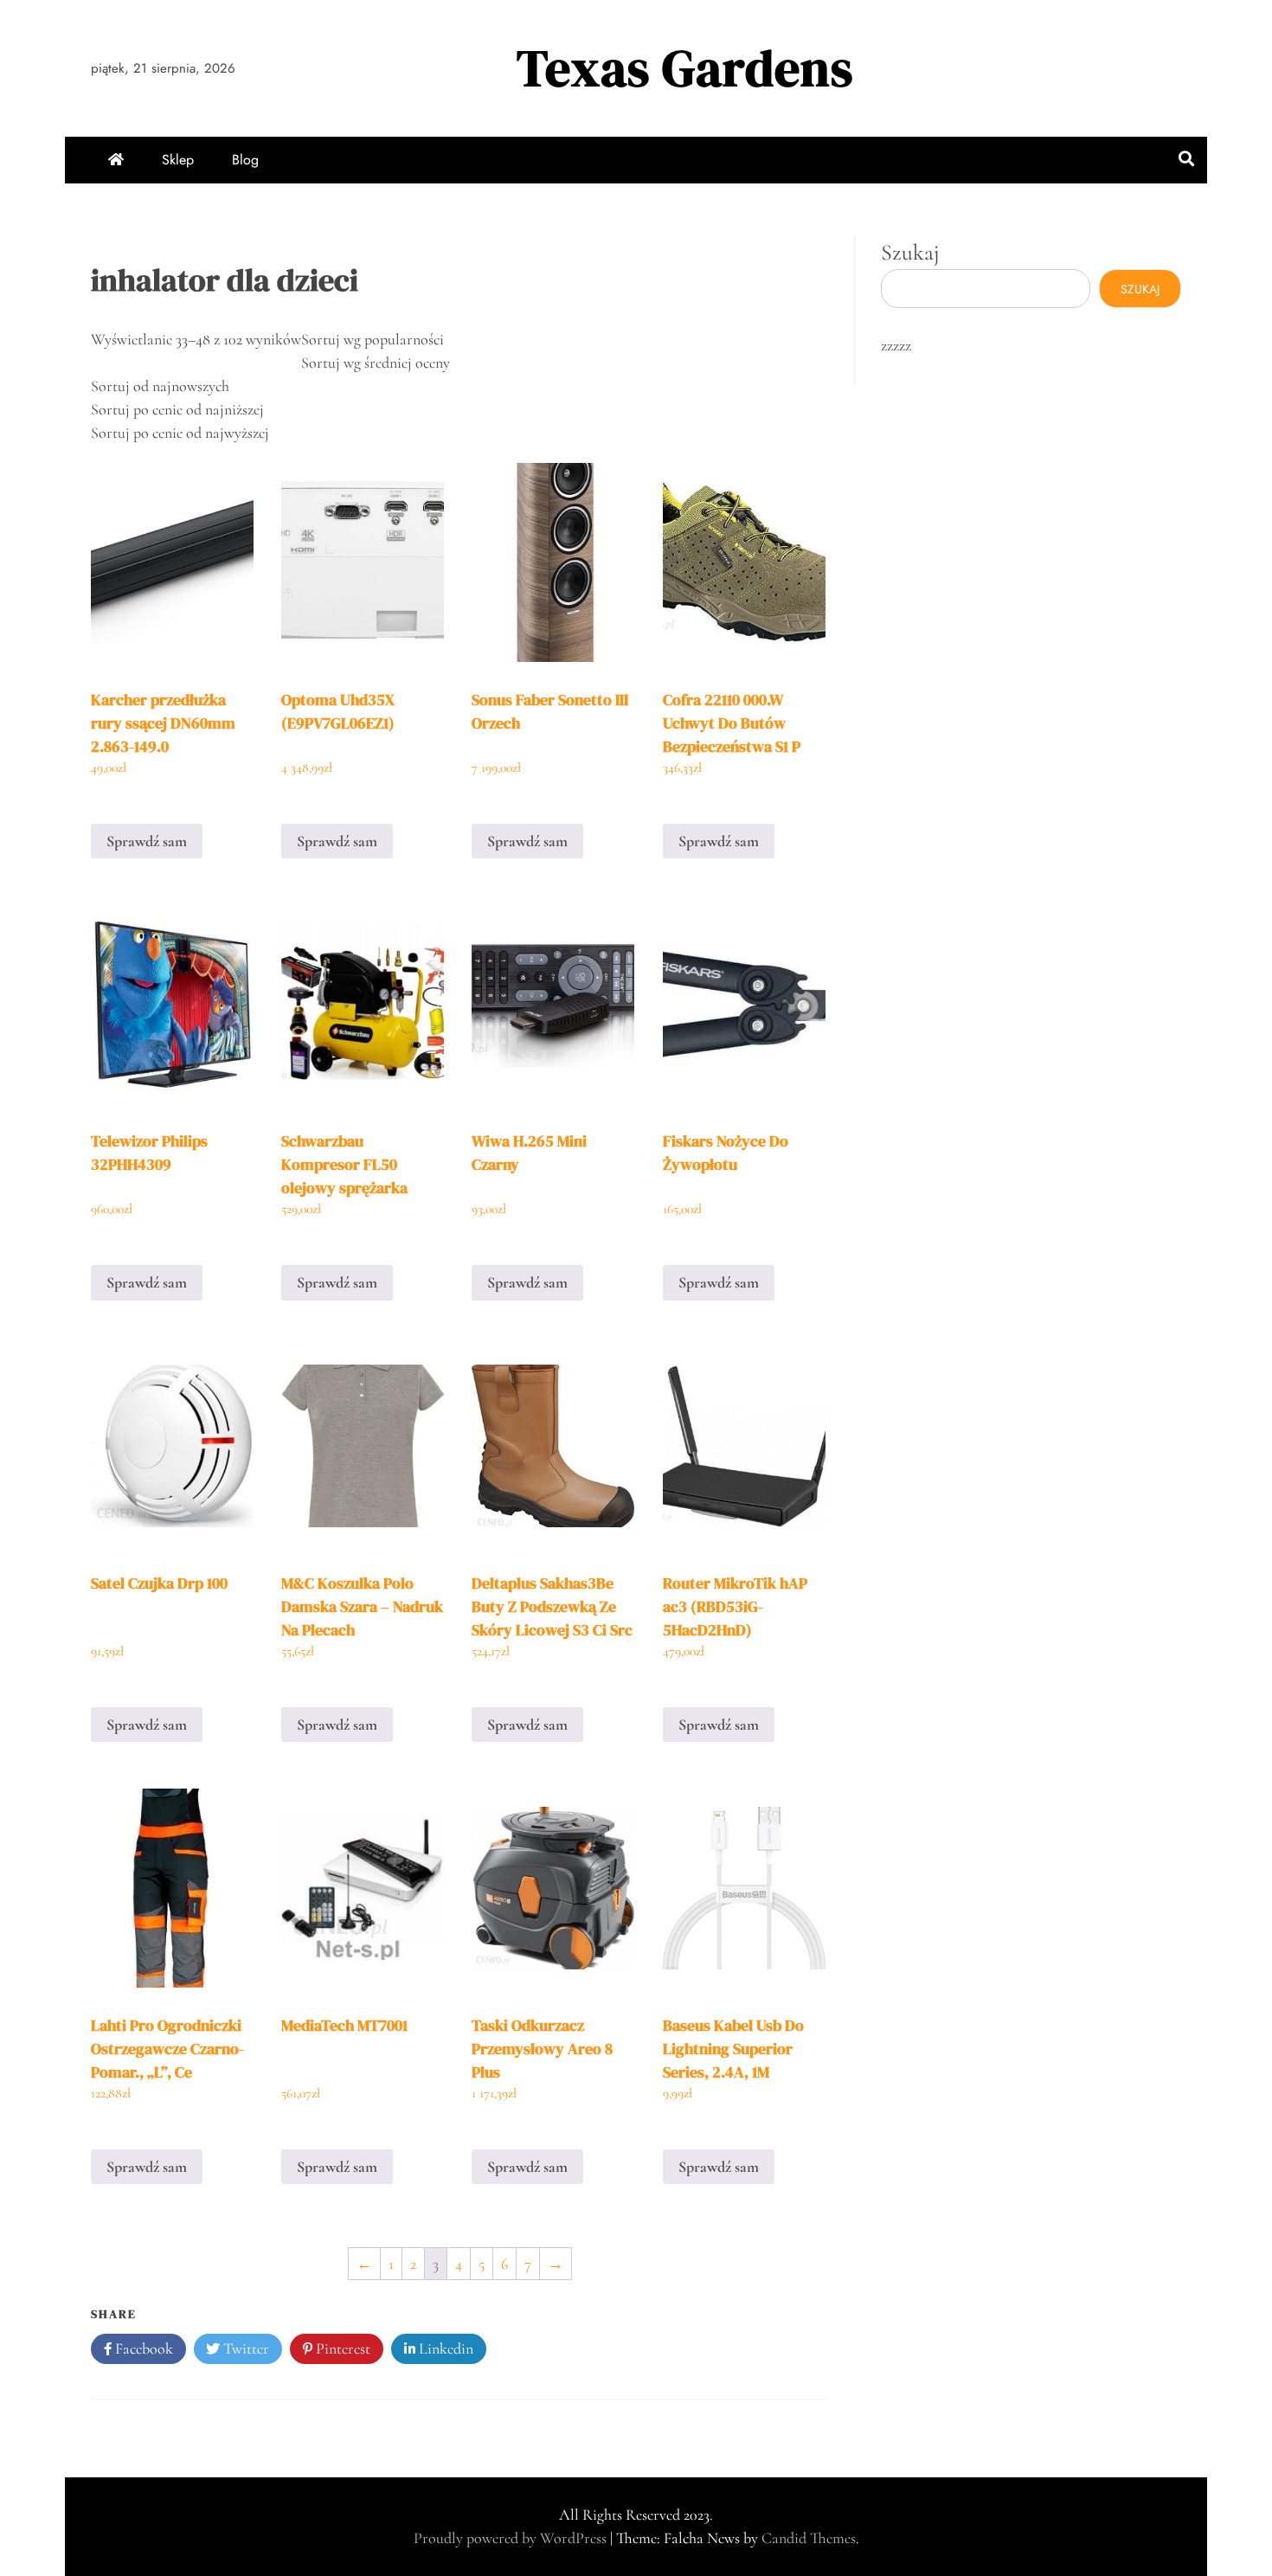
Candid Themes (809, 2538)
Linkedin (444, 2348)
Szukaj (910, 252)
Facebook (142, 2348)
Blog (245, 160)
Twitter (244, 2348)
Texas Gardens (685, 68)
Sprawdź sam (147, 841)
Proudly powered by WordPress (512, 2538)
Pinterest (341, 2348)
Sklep (178, 160)
